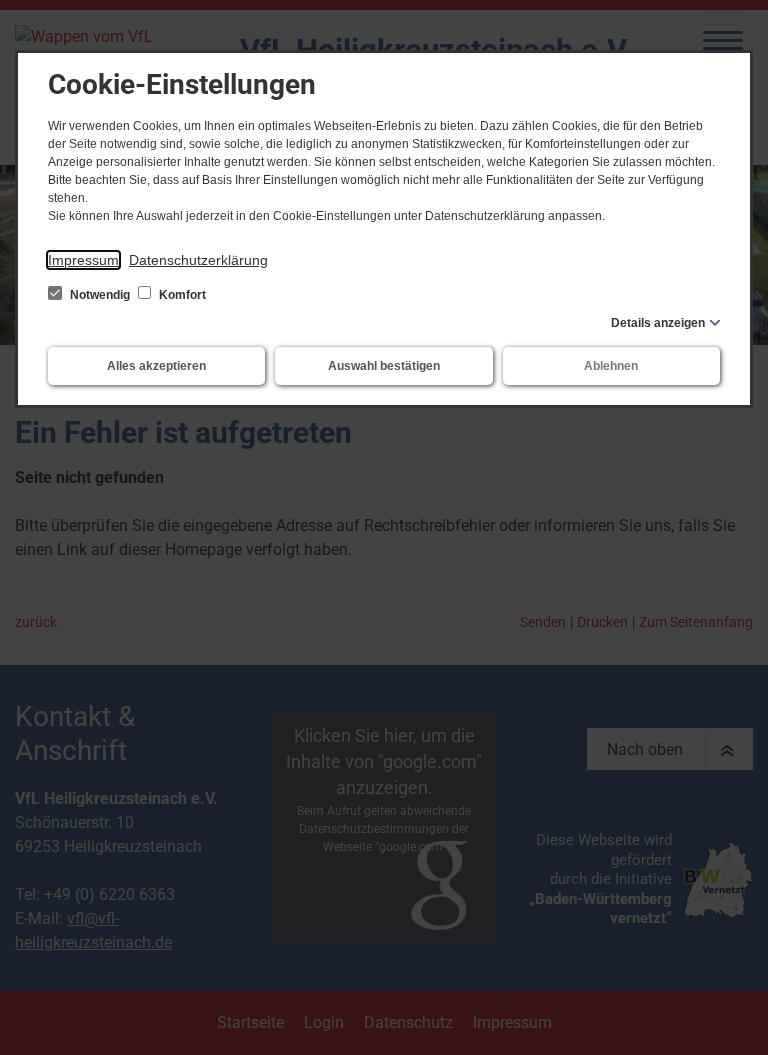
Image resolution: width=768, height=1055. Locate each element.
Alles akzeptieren (156, 366)
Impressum (83, 260)
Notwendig (100, 295)
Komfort (181, 295)
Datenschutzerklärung (198, 260)
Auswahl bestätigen (384, 366)
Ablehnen (611, 366)
